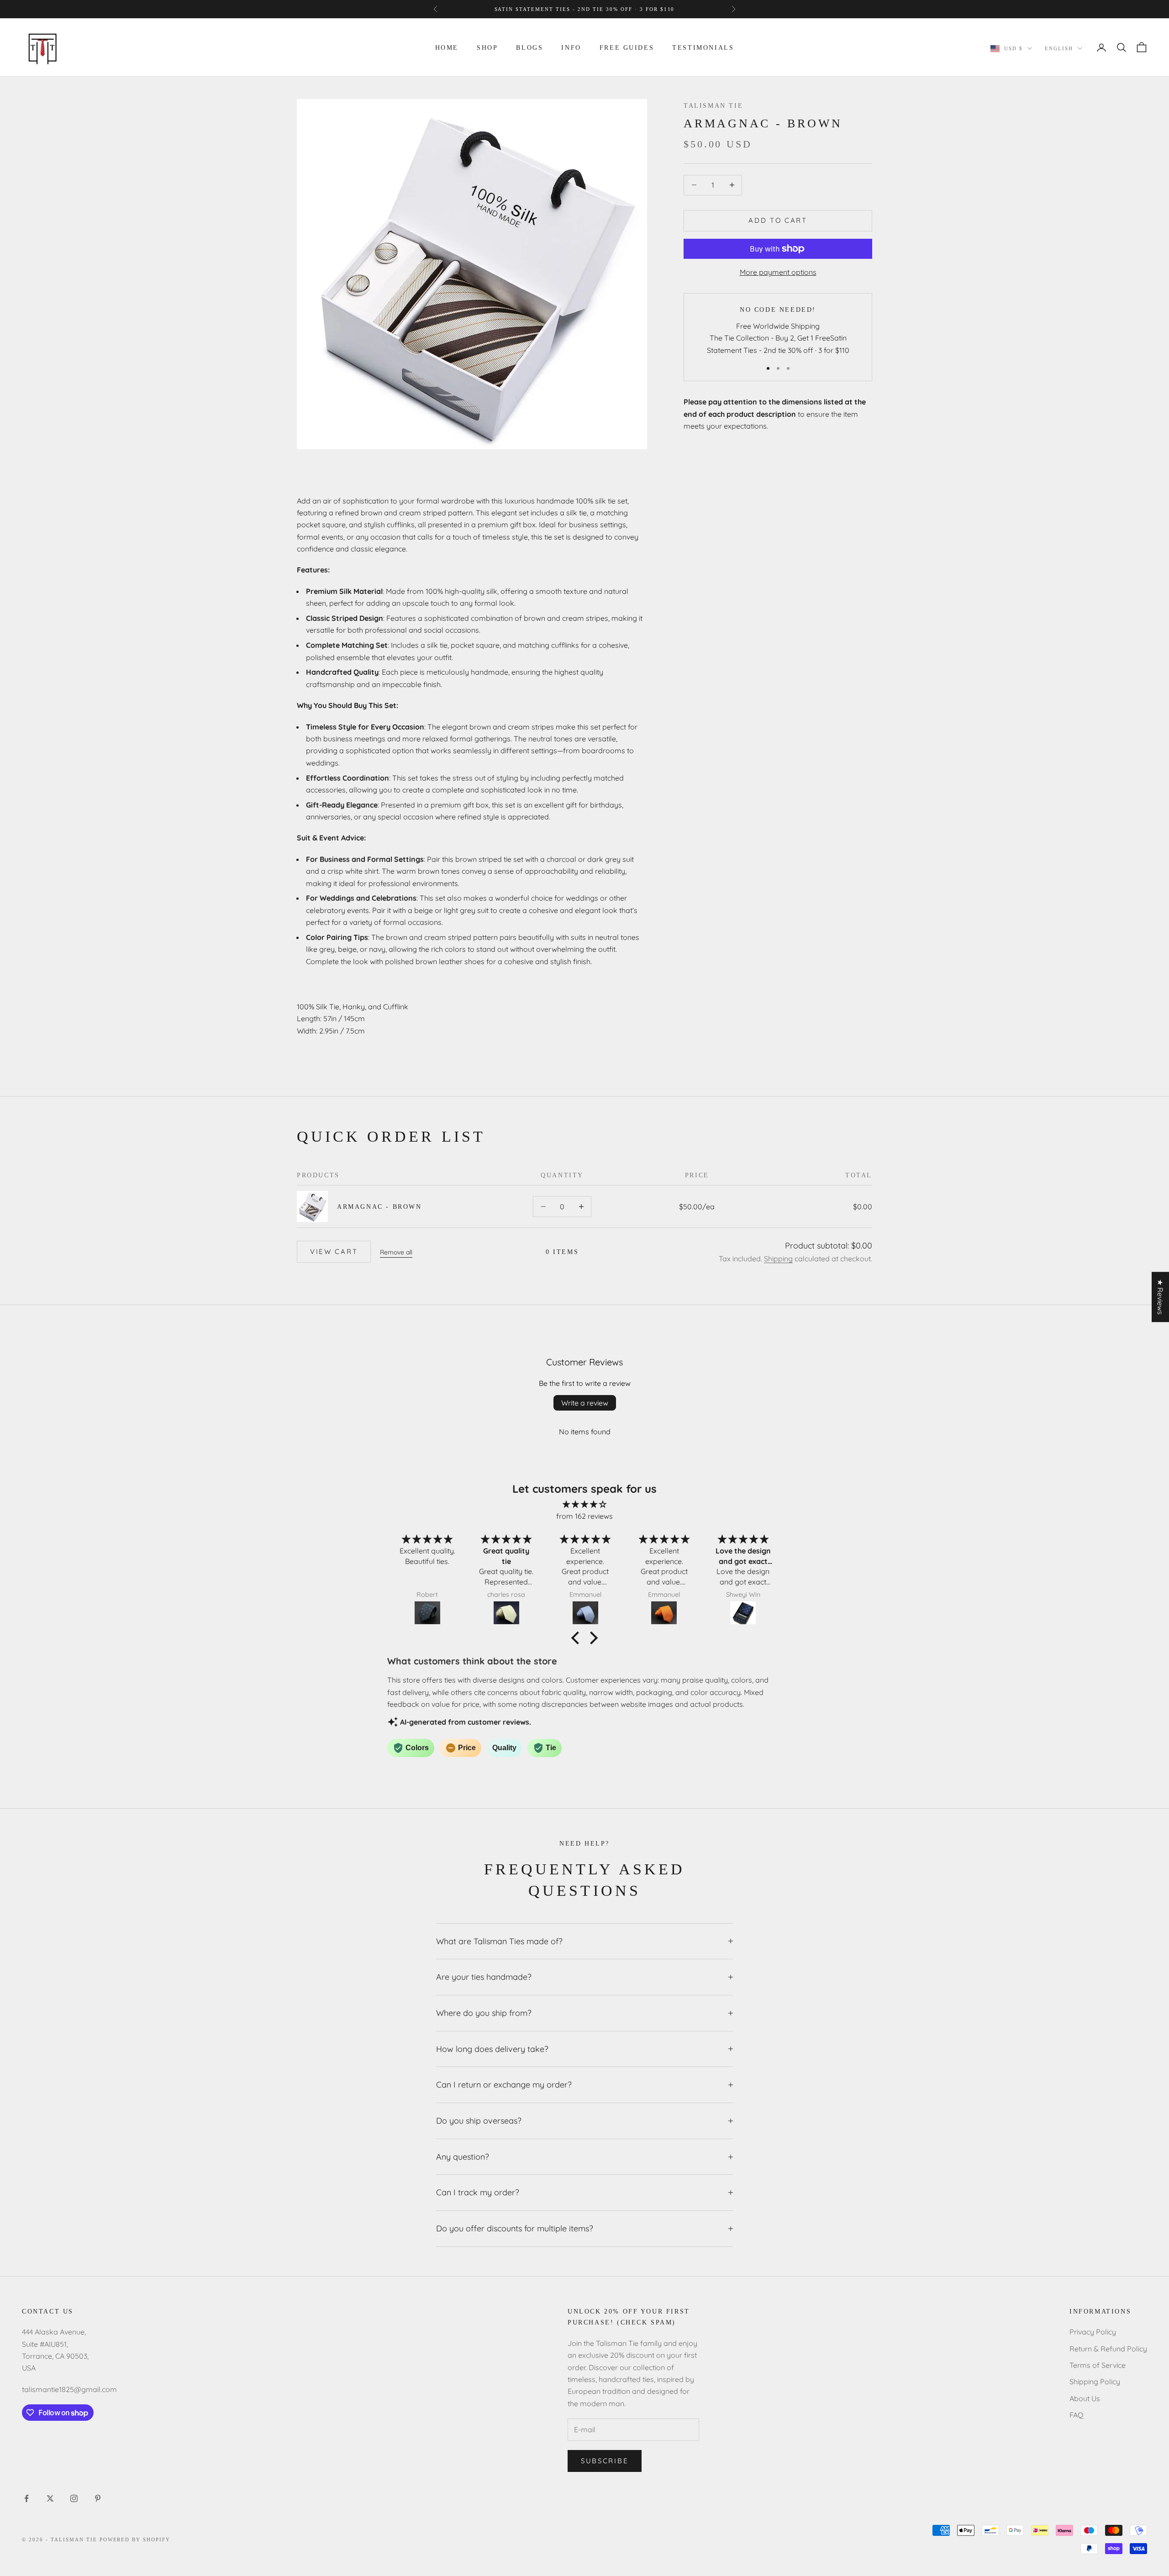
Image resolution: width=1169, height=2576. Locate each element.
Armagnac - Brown (379, 1207)
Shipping (778, 1259)
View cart (334, 1251)
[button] (578, 1638)
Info (571, 47)
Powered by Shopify (135, 2539)
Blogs (529, 47)
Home (447, 47)
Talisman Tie (713, 105)
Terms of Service (1098, 2365)
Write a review (585, 1403)
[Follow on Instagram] (74, 2498)
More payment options (778, 272)
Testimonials (703, 47)
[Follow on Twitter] (50, 2498)
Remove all (396, 1252)
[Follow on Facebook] (26, 2498)
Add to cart (778, 220)
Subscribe (605, 2461)
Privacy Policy (1093, 2332)
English (1059, 48)
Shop (487, 47)
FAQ (1076, 2415)
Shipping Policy (1095, 2382)
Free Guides (627, 47)
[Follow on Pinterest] (98, 2498)
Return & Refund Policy (1108, 2349)
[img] (584, 1504)
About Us (1085, 2398)
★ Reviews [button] (1160, 1297)
